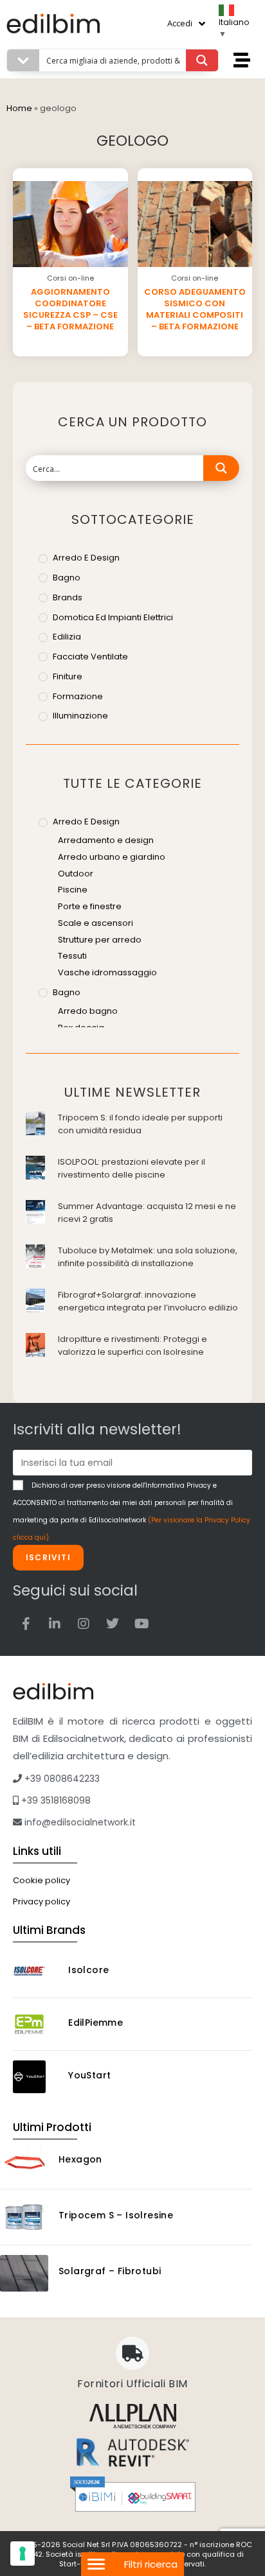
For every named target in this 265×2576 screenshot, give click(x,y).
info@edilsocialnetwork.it (79, 1822)
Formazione (78, 696)
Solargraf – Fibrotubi (110, 2271)
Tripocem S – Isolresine (116, 2215)
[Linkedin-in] (55, 1624)
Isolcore (88, 1970)
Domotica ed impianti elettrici (113, 617)
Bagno (67, 578)
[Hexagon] (24, 2161)
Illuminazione (80, 716)
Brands (68, 597)
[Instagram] (84, 1624)
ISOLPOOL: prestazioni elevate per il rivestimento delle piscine (132, 1168)
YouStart (89, 2075)
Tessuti (72, 956)
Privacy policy (41, 1902)
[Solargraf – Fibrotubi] (24, 2273)
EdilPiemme (96, 2023)
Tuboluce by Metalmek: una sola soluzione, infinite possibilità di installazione (148, 1257)
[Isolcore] (36, 1971)
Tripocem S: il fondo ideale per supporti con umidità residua (140, 1124)
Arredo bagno (88, 1011)
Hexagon (80, 2159)
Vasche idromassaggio (107, 972)
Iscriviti (48, 1557)
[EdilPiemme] (36, 2024)
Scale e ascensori (96, 923)
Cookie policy (41, 1880)
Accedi (180, 23)
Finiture (68, 676)
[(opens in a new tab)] (35, 1122)
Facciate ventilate (90, 657)
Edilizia (67, 637)
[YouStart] (36, 2077)
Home (19, 108)
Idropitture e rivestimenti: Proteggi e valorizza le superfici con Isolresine (132, 1345)
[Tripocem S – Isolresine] (24, 2217)
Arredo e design (86, 558)
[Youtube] (142, 1624)
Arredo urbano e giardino (112, 857)
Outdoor (76, 874)
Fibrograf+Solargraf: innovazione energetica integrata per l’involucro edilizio (148, 1301)
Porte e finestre (90, 906)
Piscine (73, 890)
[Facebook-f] (26, 1624)
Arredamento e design (106, 840)
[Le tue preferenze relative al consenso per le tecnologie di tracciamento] (23, 2554)
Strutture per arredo (100, 940)
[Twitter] (113, 1624)
